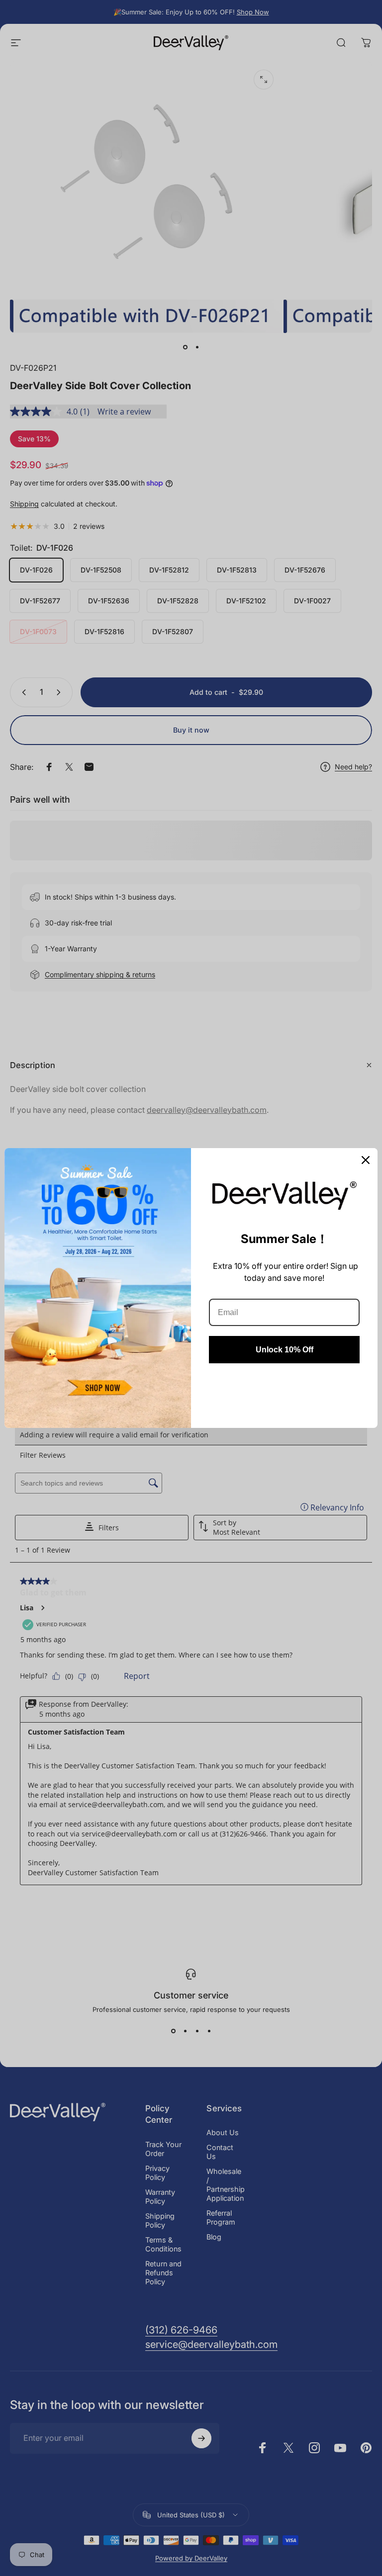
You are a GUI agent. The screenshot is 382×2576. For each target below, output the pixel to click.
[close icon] (366, 1160)
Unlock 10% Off (285, 1350)
